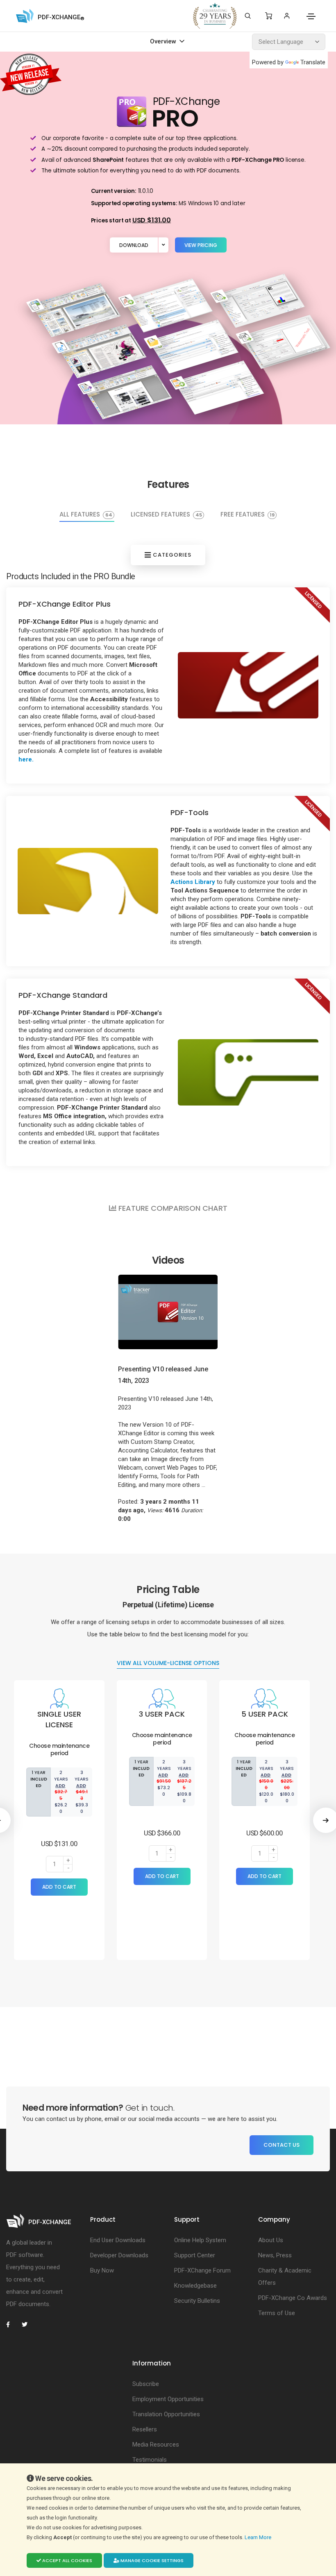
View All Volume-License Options (168, 1663)
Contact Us (282, 2145)
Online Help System (200, 2240)
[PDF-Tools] (88, 881)
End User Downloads (118, 2240)
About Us (271, 2240)
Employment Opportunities (168, 2399)
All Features (86, 515)
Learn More (259, 2537)
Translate (313, 62)
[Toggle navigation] (311, 16)
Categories (171, 555)
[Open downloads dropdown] (163, 245)
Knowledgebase (195, 2286)
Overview (164, 42)
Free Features (247, 515)
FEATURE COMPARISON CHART (172, 1208)
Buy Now (102, 2270)
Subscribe (146, 2384)
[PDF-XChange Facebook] (12, 2325)
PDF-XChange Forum (202, 2270)
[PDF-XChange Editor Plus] (248, 685)
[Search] (248, 16)
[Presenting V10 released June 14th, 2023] (168, 1312)
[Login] (287, 16)
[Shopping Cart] (269, 16)
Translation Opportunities (166, 2414)
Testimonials (150, 2460)
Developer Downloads (119, 2255)
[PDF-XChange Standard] (248, 1072)
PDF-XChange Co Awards (293, 2298)
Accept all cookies (67, 2560)
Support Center (195, 2255)
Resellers (145, 2429)
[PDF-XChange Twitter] (28, 2325)
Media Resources (156, 2445)
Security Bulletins (197, 2301)
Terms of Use (277, 2313)
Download (134, 245)
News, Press (275, 2255)
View (201, 245)
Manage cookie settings (151, 2560)
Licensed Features (166, 515)
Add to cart (59, 1887)
